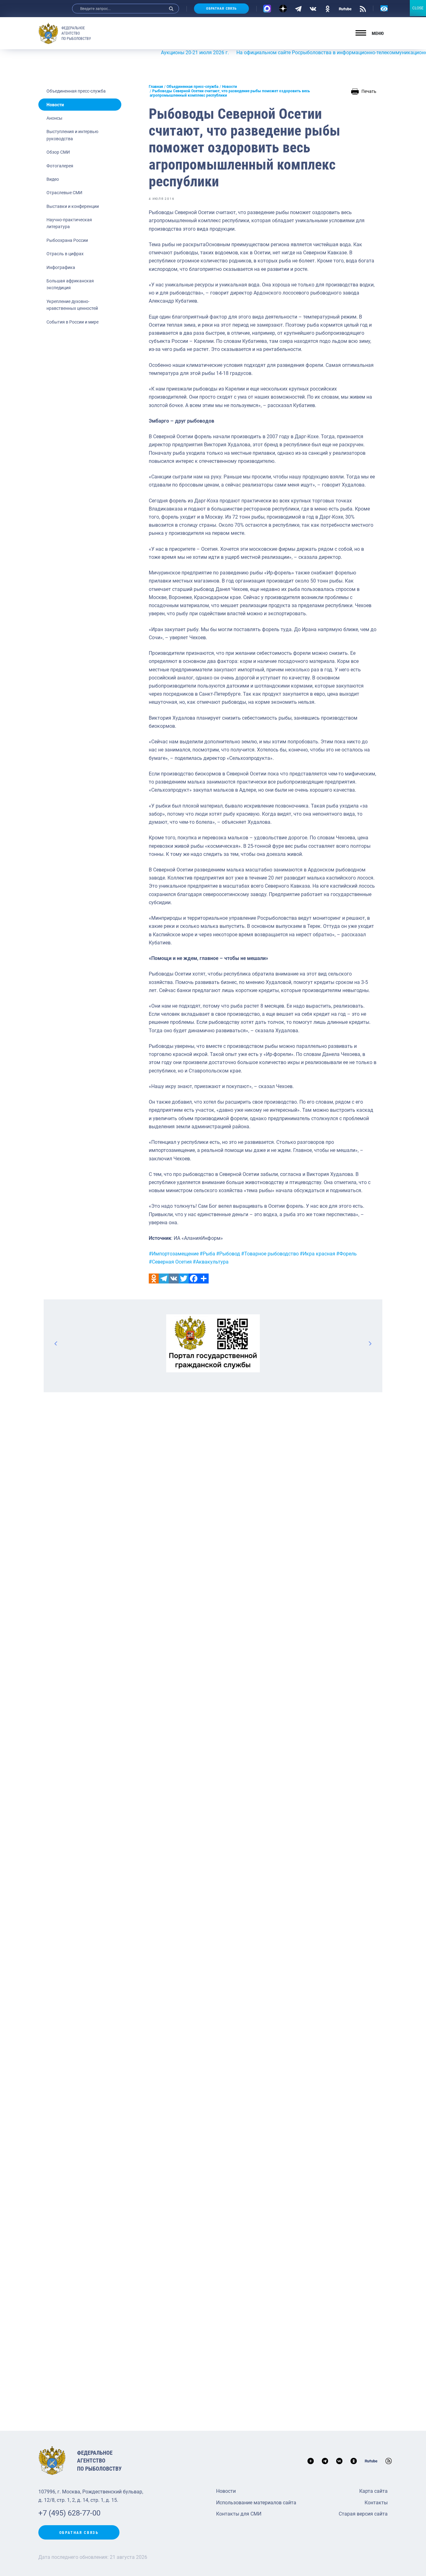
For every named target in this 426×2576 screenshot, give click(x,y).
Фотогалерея (60, 166)
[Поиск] (171, 9)
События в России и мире (73, 322)
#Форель (346, 1254)
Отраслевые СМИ (64, 193)
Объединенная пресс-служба (76, 91)
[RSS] (363, 8)
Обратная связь (221, 9)
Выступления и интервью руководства (72, 135)
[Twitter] (184, 1278)
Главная (156, 87)
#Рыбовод (228, 1254)
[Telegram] (298, 8)
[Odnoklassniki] (154, 1278)
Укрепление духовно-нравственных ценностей (72, 305)
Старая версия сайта (363, 2514)
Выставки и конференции (73, 206)
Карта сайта (373, 2491)
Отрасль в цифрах (65, 254)
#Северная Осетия (170, 1262)
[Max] (267, 9)
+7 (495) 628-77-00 (69, 2513)
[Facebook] (194, 1278)
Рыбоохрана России (67, 240)
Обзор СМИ (58, 152)
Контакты (376, 2503)
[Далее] (370, 1343)
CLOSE (418, 8)
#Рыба (207, 1254)
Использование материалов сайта (256, 2503)
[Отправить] (204, 1278)
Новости (55, 105)
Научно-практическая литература (69, 223)
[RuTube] (345, 8)
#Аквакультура (211, 1262)
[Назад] (56, 1343)
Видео (53, 179)
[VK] (313, 8)
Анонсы (54, 118)
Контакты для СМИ (239, 2514)
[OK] (328, 8)
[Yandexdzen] (283, 9)
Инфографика (61, 267)
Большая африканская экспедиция (70, 284)
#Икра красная (317, 1254)
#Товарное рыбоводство (270, 1254)
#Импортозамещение (174, 1254)
